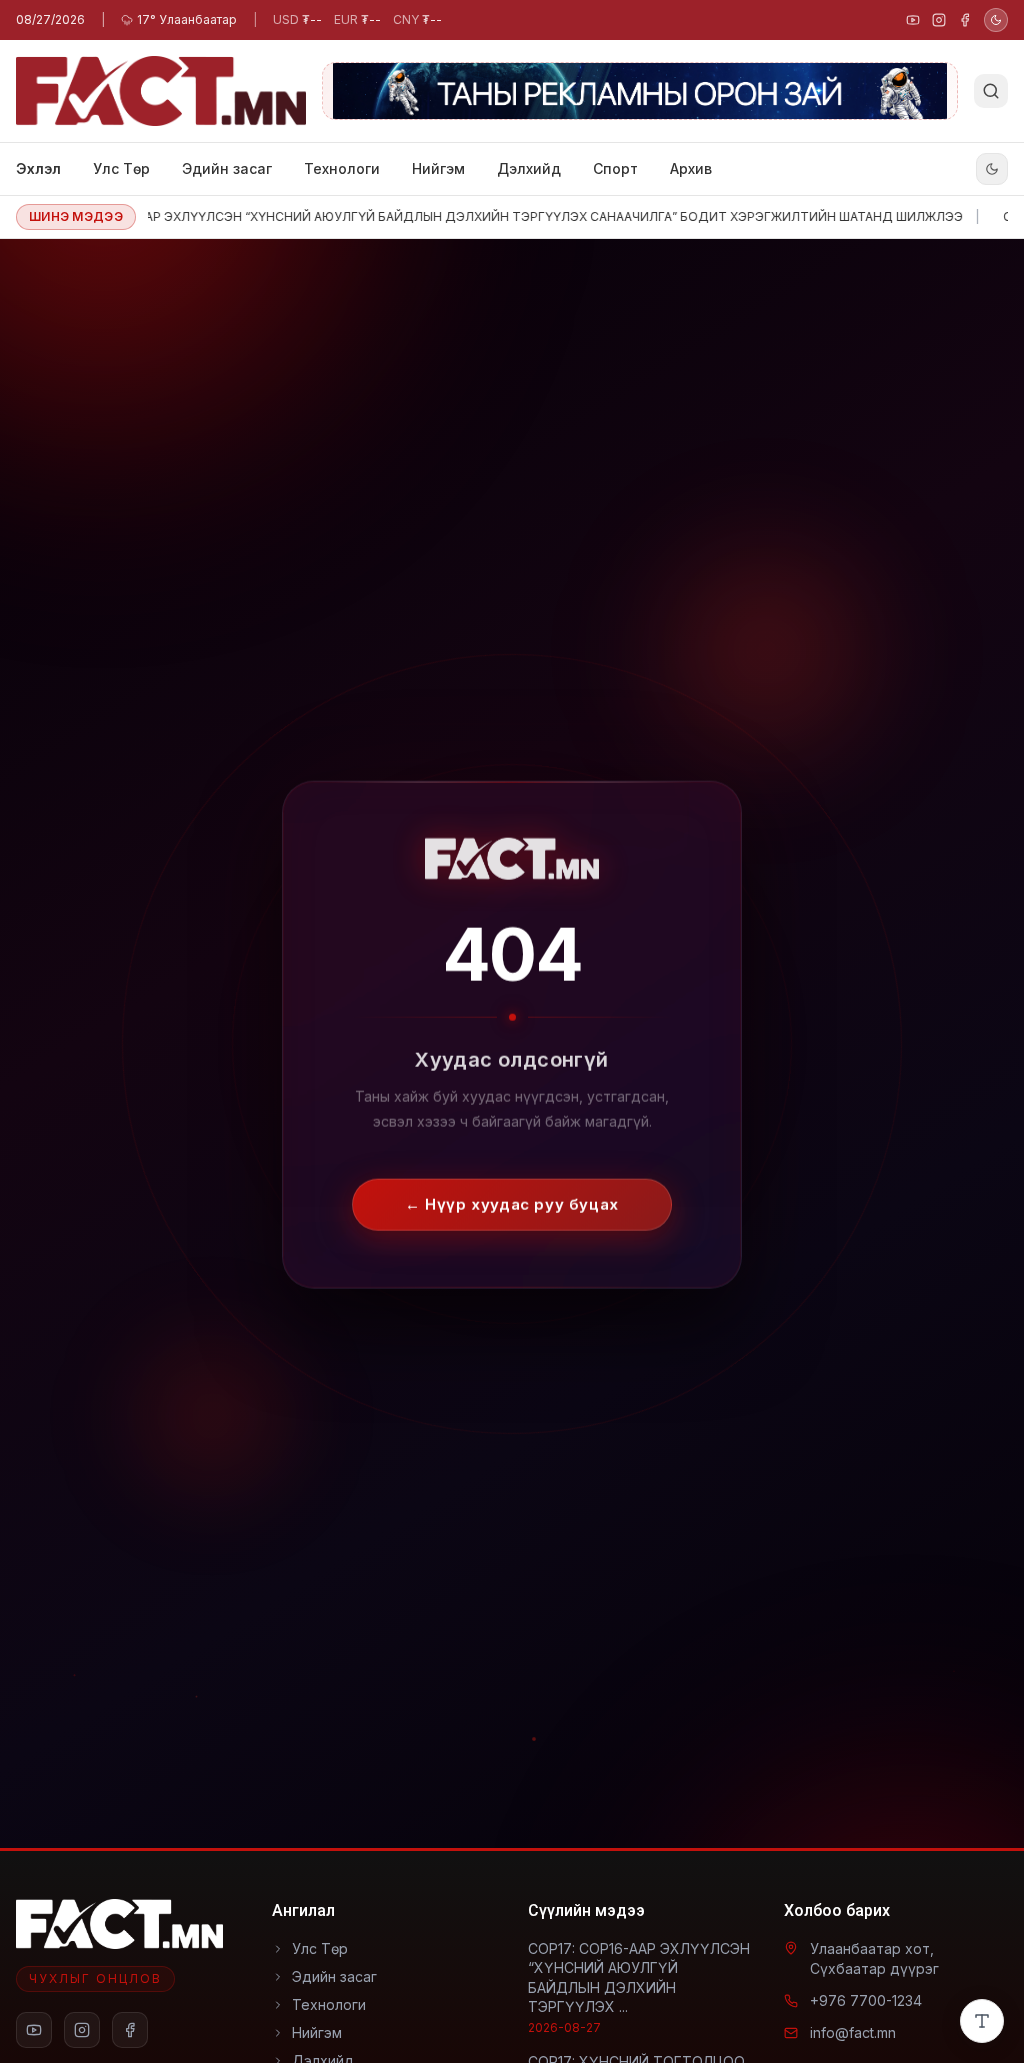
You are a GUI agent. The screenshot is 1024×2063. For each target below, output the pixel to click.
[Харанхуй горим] (996, 20)
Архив (691, 168)
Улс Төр (121, 168)
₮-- (297, 19)
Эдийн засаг (227, 168)
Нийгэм (438, 168)
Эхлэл (38, 168)
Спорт (615, 168)
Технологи (342, 168)
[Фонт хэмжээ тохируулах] (982, 2021)
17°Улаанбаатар (187, 19)
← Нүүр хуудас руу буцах (512, 1193)
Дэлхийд (529, 168)
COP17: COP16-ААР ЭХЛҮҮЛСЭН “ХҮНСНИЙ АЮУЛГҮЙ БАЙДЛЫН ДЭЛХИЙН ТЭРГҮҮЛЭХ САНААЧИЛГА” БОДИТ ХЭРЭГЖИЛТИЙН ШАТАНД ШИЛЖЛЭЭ (469, 216)
